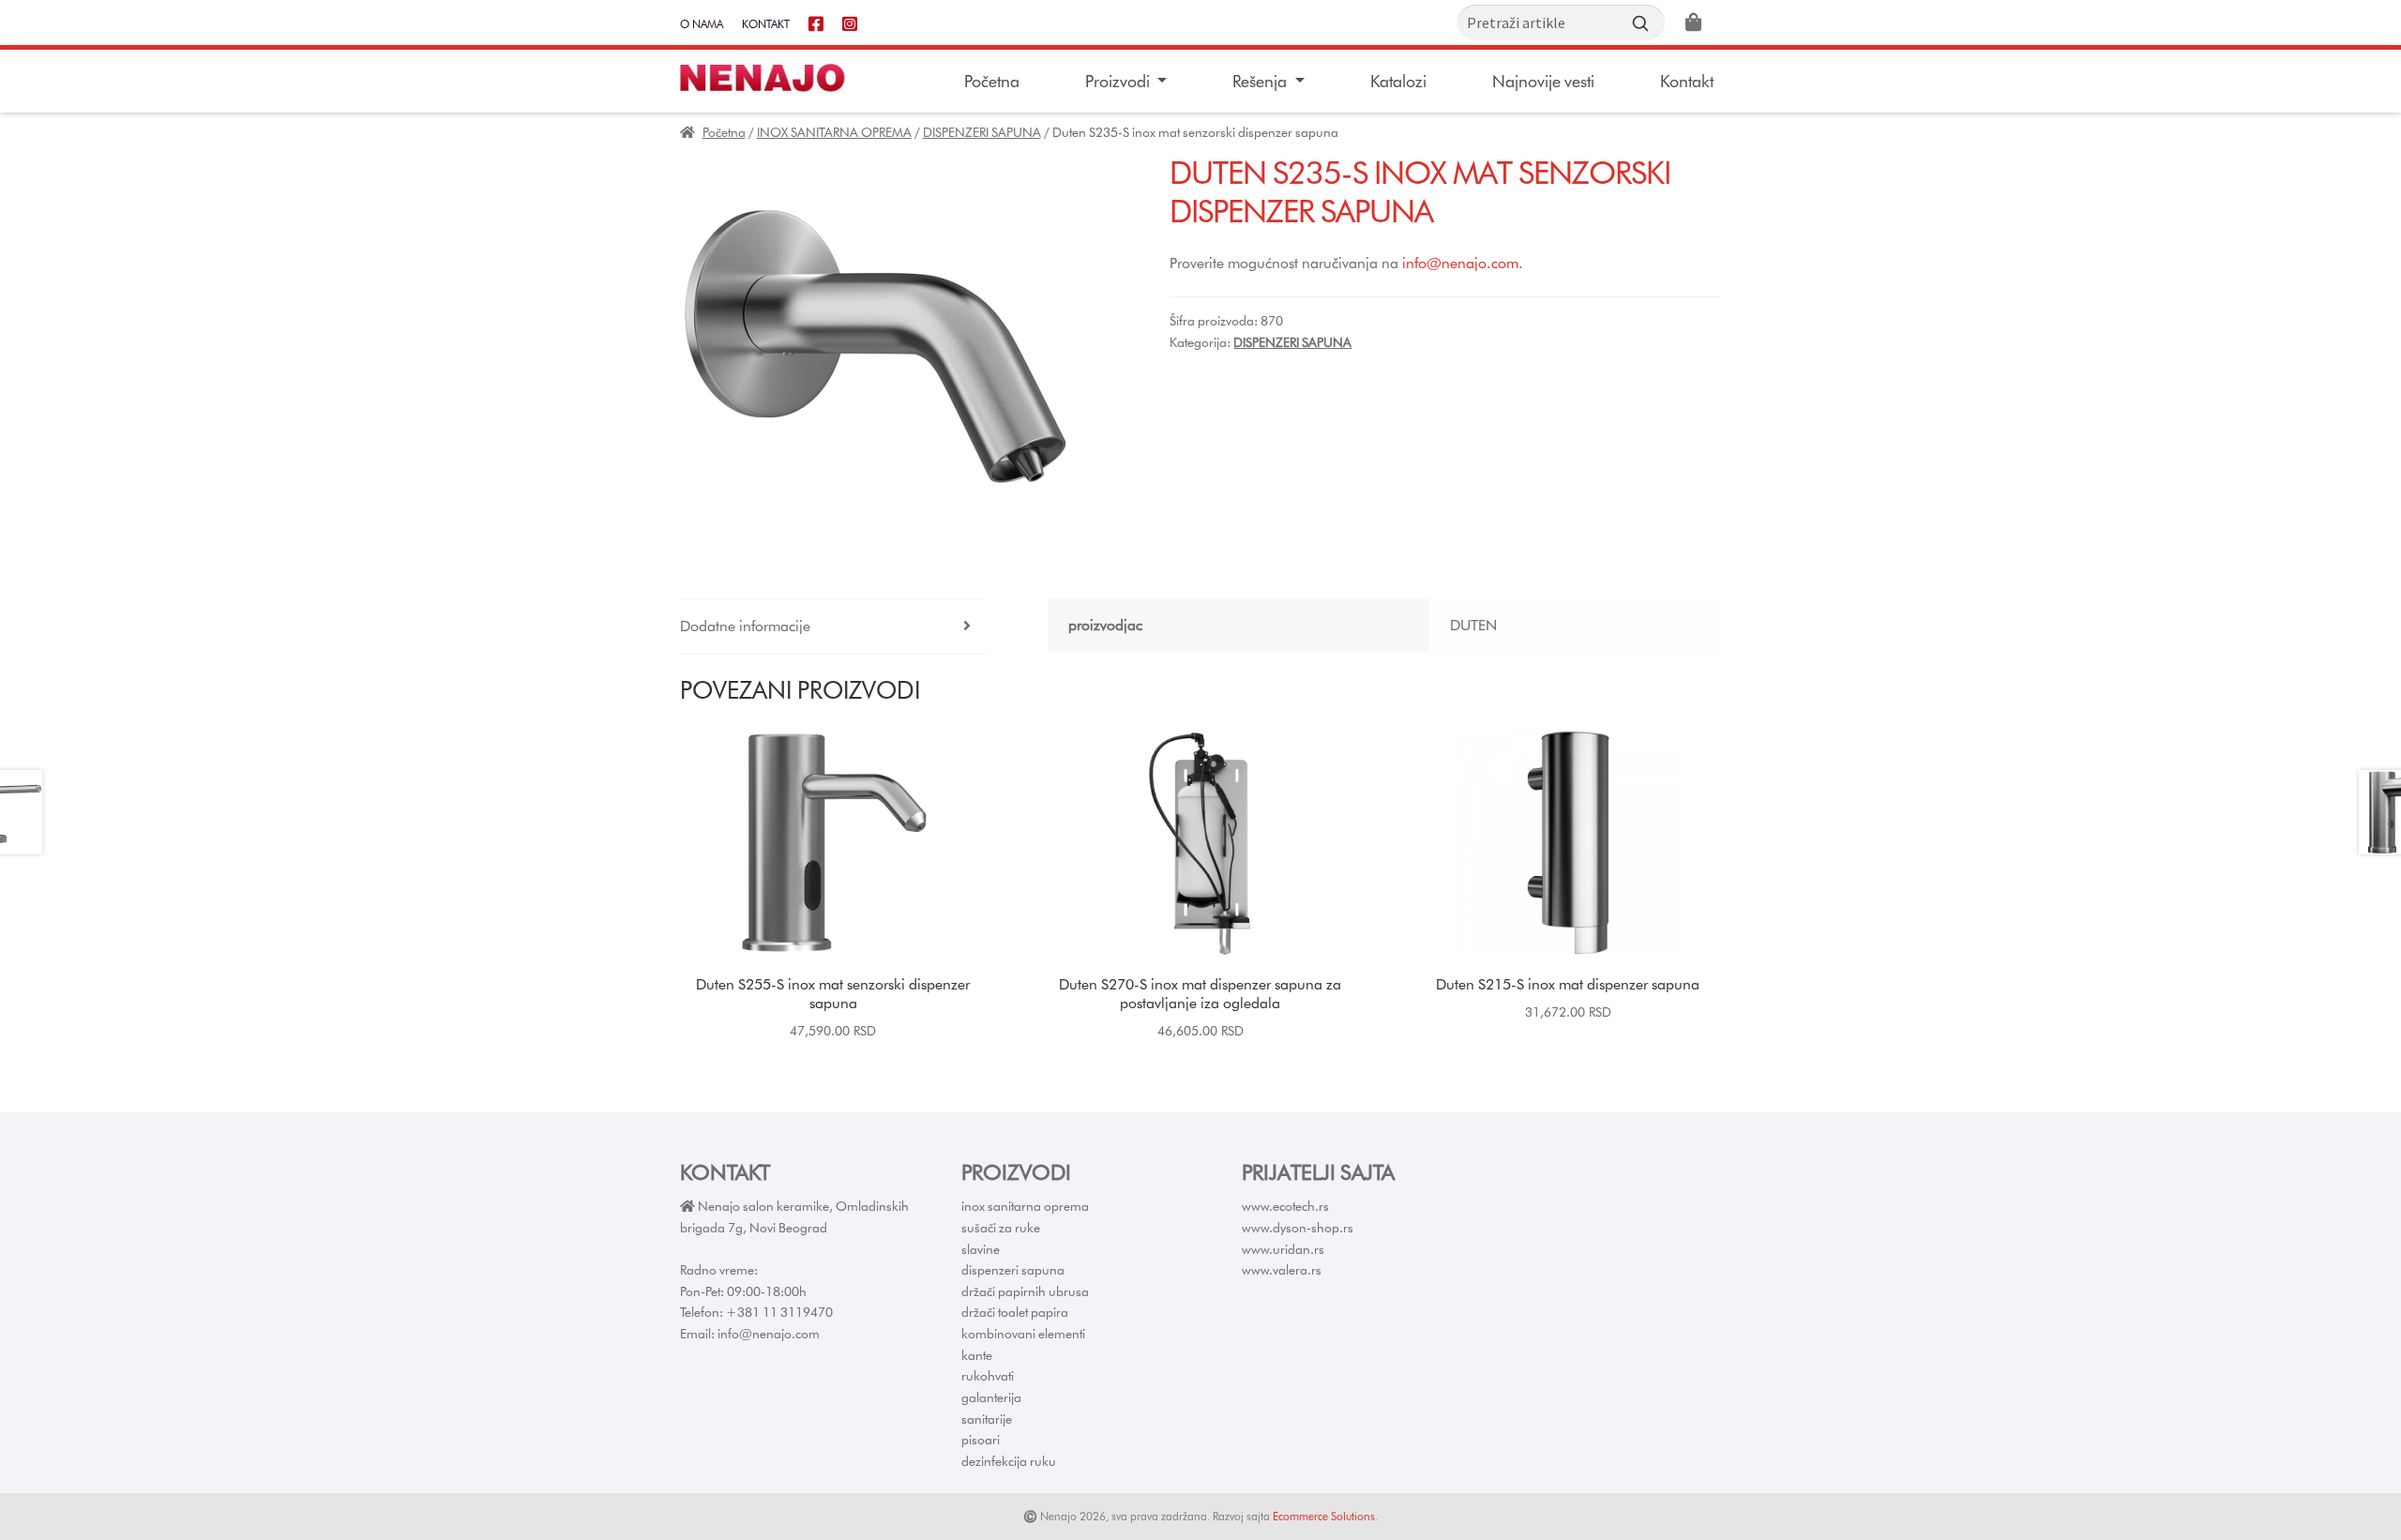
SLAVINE (981, 1249)
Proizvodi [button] (1119, 81)
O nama (702, 24)
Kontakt (766, 24)
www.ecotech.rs (1285, 1206)
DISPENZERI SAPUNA (982, 132)
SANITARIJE (987, 1419)
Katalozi (1398, 81)
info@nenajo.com (1460, 263)
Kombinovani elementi (1023, 1334)
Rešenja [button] (1261, 81)
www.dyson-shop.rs (1298, 1228)
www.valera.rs (1282, 1270)
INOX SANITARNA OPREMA (834, 132)
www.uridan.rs (1283, 1249)
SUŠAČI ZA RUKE (1001, 1228)
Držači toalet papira (1015, 1312)
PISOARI (981, 1440)
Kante (977, 1355)
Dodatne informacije (745, 626)
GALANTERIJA (991, 1397)
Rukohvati (988, 1376)
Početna (992, 81)
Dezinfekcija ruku (1009, 1461)
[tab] (833, 627)
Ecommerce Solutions (1324, 1516)
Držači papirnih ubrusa (1025, 1291)
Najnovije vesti (1543, 81)
